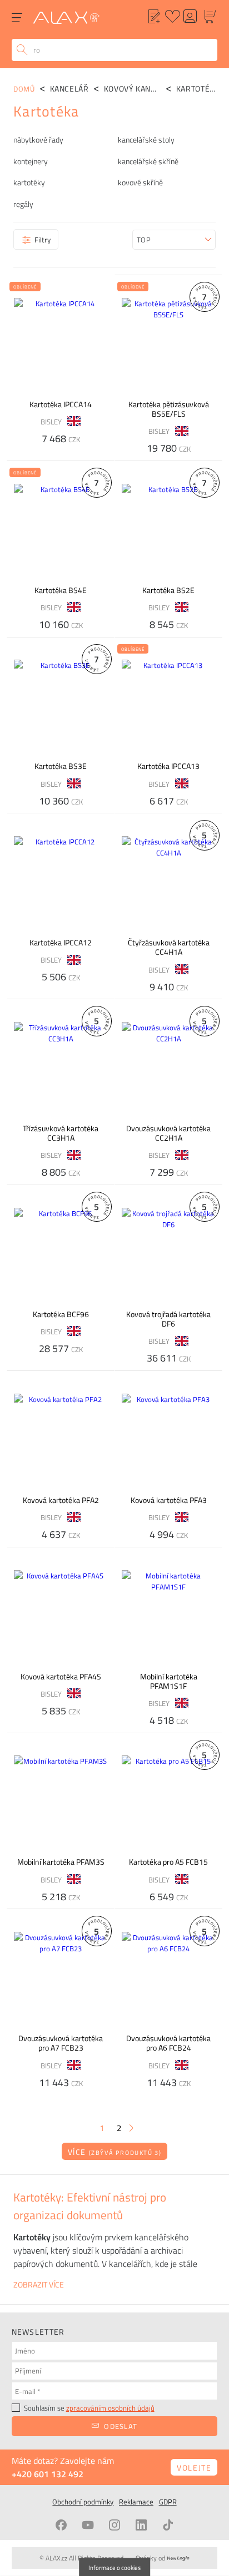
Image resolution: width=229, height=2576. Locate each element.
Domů (24, 89)
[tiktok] (168, 2525)
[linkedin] (141, 2525)
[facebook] (61, 2525)
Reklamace (136, 2502)
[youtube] (88, 2525)
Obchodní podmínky (83, 2502)
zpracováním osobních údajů (110, 2408)
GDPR (168, 2502)
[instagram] (114, 2525)
